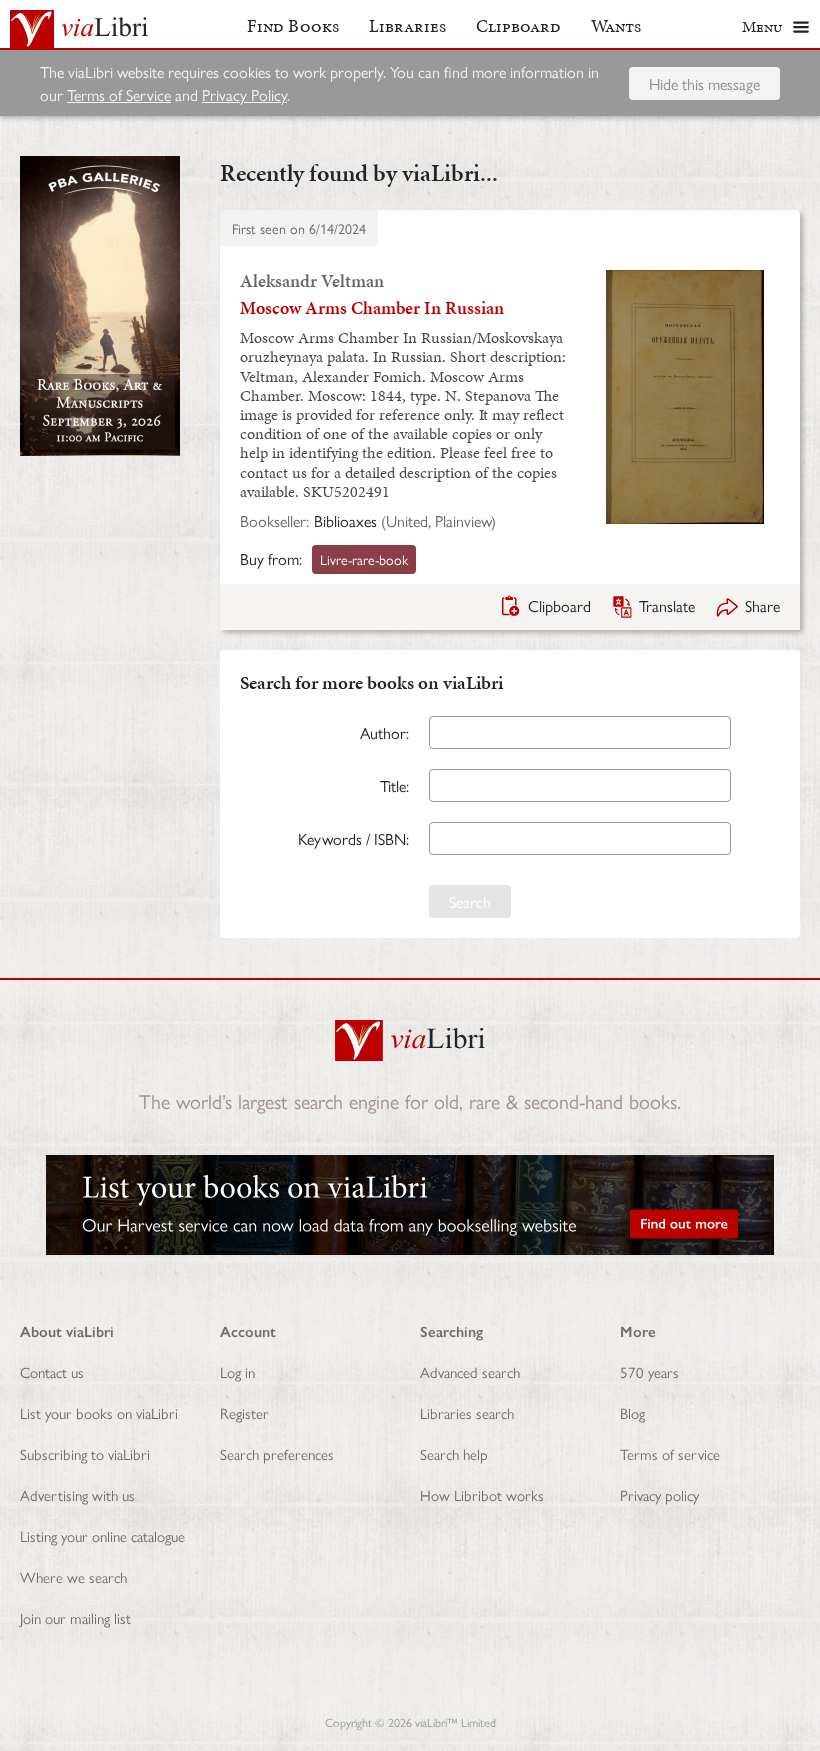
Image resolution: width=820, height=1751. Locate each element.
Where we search (73, 1576)
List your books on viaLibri (99, 1412)
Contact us (52, 1371)
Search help (454, 1453)
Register (244, 1412)
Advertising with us (77, 1494)
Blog (632, 1412)
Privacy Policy (244, 94)
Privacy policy (659, 1494)
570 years (649, 1371)
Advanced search (470, 1371)
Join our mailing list (75, 1617)
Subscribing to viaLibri (85, 1453)
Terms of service (670, 1453)
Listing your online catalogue (102, 1535)
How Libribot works (482, 1494)
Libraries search (467, 1412)
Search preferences (277, 1453)
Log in (237, 1371)
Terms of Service (119, 94)
